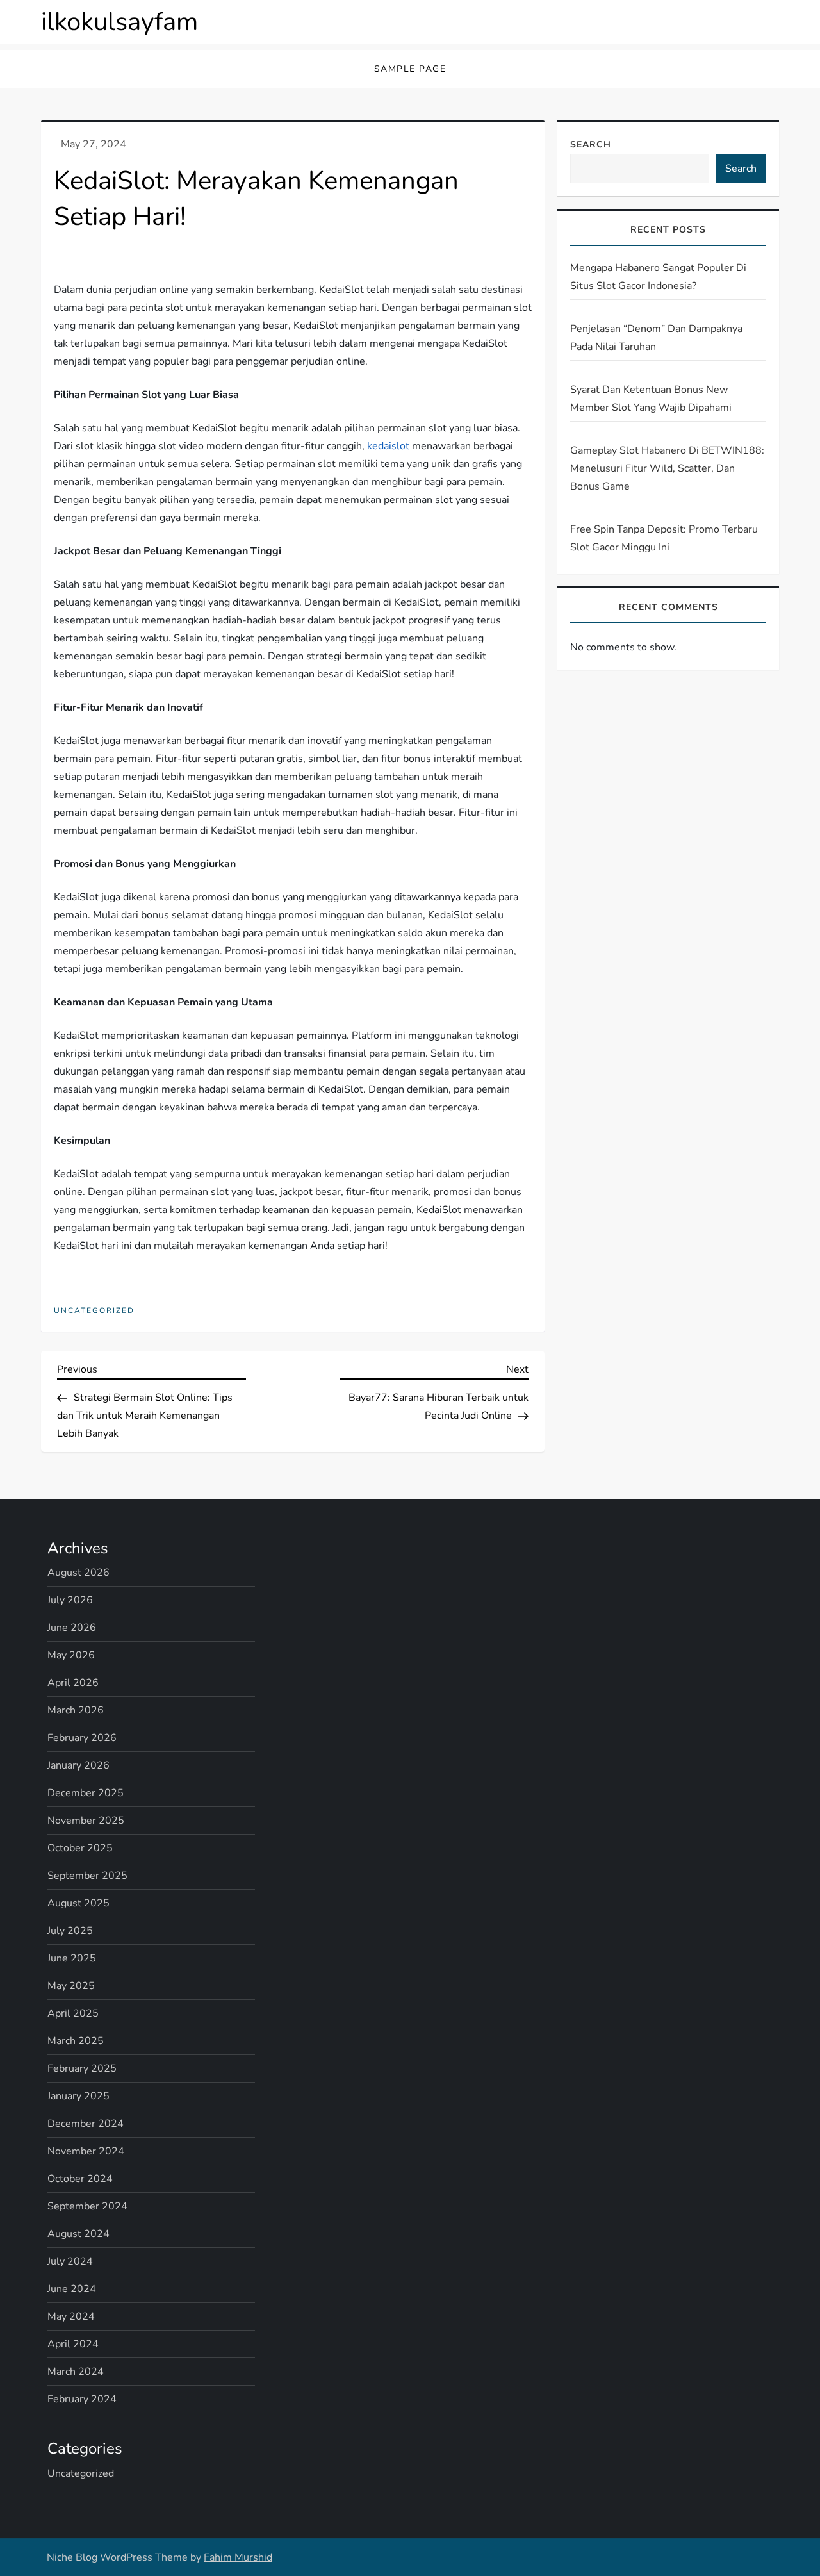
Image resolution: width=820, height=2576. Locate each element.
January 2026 (78, 1765)
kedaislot (388, 446)
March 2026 (76, 1710)
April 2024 (73, 2344)
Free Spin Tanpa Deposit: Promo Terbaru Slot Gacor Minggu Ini (664, 538)
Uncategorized (94, 1311)
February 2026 (82, 1738)
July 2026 (70, 1600)
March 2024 (76, 2372)
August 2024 (78, 2234)
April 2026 (73, 1683)
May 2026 (71, 1655)
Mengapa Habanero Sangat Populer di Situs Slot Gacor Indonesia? (658, 276)
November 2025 (86, 1821)
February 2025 (82, 2068)
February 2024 (82, 2399)
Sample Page (410, 69)
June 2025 (72, 1958)
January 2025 (78, 2096)
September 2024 (87, 2206)
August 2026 (78, 1573)
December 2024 (86, 2124)
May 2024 (71, 2316)
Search (591, 144)
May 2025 (71, 1986)
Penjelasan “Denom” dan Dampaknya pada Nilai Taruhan (656, 337)
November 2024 (86, 2151)
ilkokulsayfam (119, 22)
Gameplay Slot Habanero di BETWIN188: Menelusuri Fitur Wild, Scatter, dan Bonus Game (667, 468)
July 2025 (70, 1931)
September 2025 (87, 1876)
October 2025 (80, 1848)
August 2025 (78, 1903)
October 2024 (80, 2179)
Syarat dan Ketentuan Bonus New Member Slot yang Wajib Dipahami (651, 398)
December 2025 (86, 1793)
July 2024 (70, 2261)
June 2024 (72, 2289)
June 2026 (72, 1628)
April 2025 (73, 2013)
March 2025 (76, 2041)
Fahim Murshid (238, 2557)
